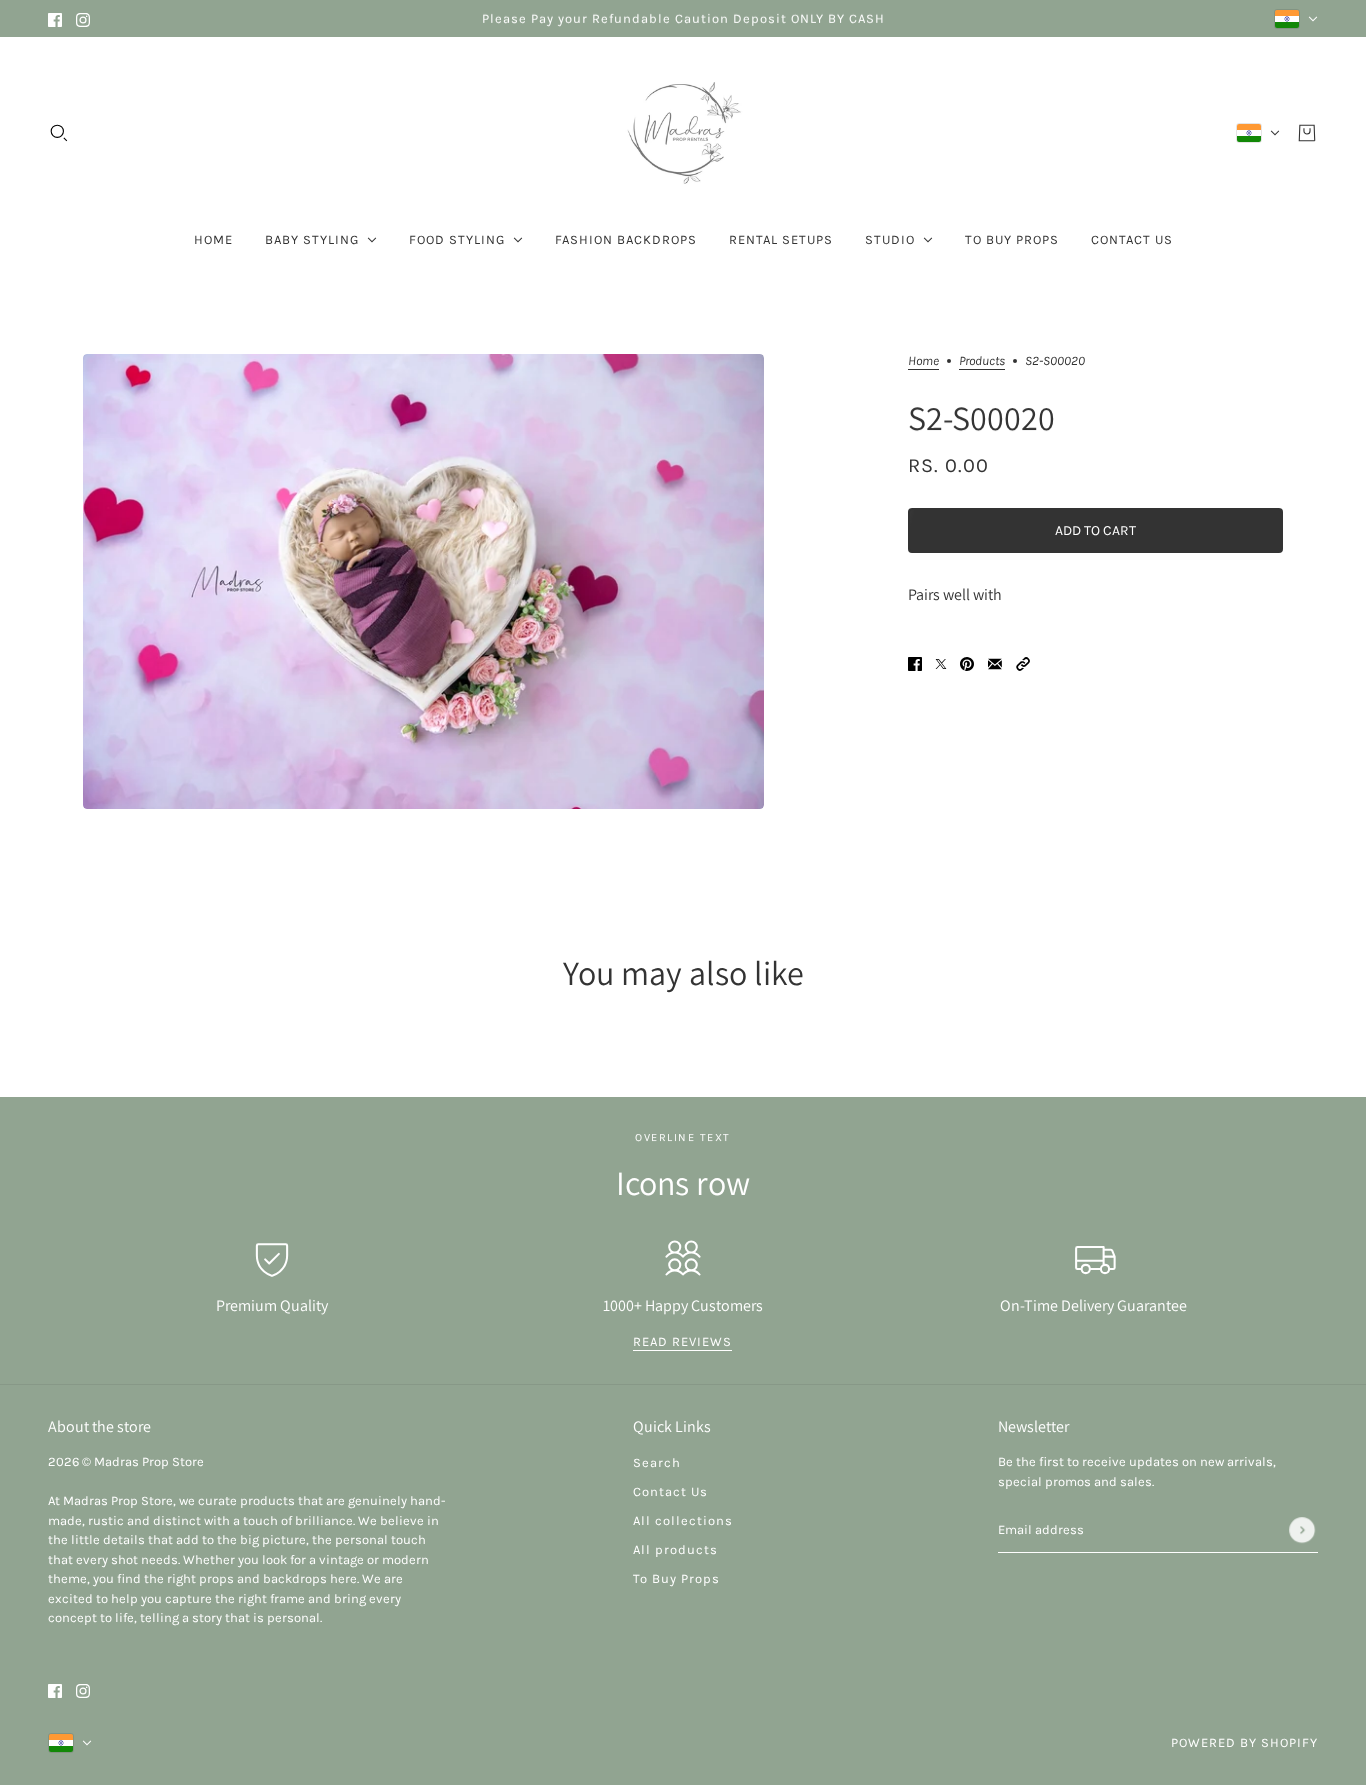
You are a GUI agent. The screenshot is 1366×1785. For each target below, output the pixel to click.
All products (675, 1549)
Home (923, 361)
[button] (1023, 662)
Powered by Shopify (1244, 1742)
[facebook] (55, 18)
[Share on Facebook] (915, 662)
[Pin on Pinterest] (967, 662)
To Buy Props (676, 1578)
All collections (683, 1520)
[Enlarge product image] (423, 581)
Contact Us (670, 1491)
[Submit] (1302, 1530)
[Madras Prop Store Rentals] (683, 133)
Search (657, 1462)
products (982, 361)
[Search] (59, 133)
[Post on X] (941, 662)
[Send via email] (995, 662)
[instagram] (83, 18)
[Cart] (1307, 133)
